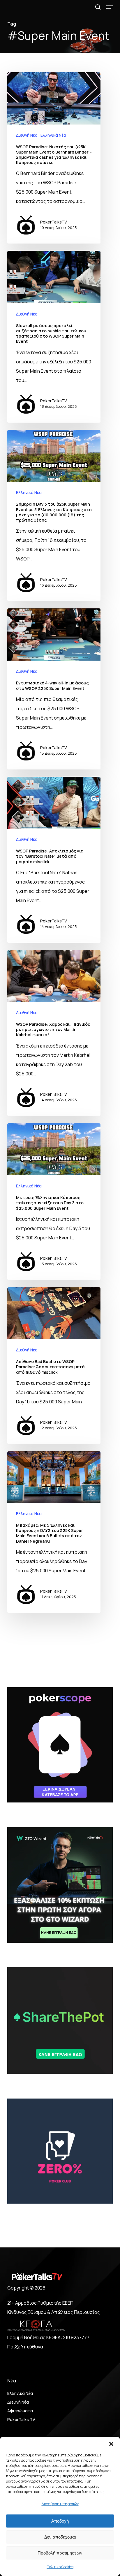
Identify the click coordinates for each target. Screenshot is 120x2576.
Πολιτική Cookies (60, 2567)
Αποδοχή (60, 2521)
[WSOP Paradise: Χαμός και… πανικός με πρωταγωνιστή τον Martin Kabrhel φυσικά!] (54, 1033)
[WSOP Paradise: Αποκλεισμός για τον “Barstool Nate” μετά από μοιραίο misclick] (54, 860)
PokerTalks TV (21, 2419)
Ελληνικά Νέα (53, 135)
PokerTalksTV (54, 222)
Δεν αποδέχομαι (60, 2537)
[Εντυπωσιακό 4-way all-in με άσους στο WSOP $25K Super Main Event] (54, 689)
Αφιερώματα (20, 2411)
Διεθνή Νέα (27, 135)
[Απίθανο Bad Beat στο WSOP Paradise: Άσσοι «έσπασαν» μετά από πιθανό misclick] (54, 1366)
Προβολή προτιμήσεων (60, 2553)
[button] (111, 2444)
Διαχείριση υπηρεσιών (60, 2504)
